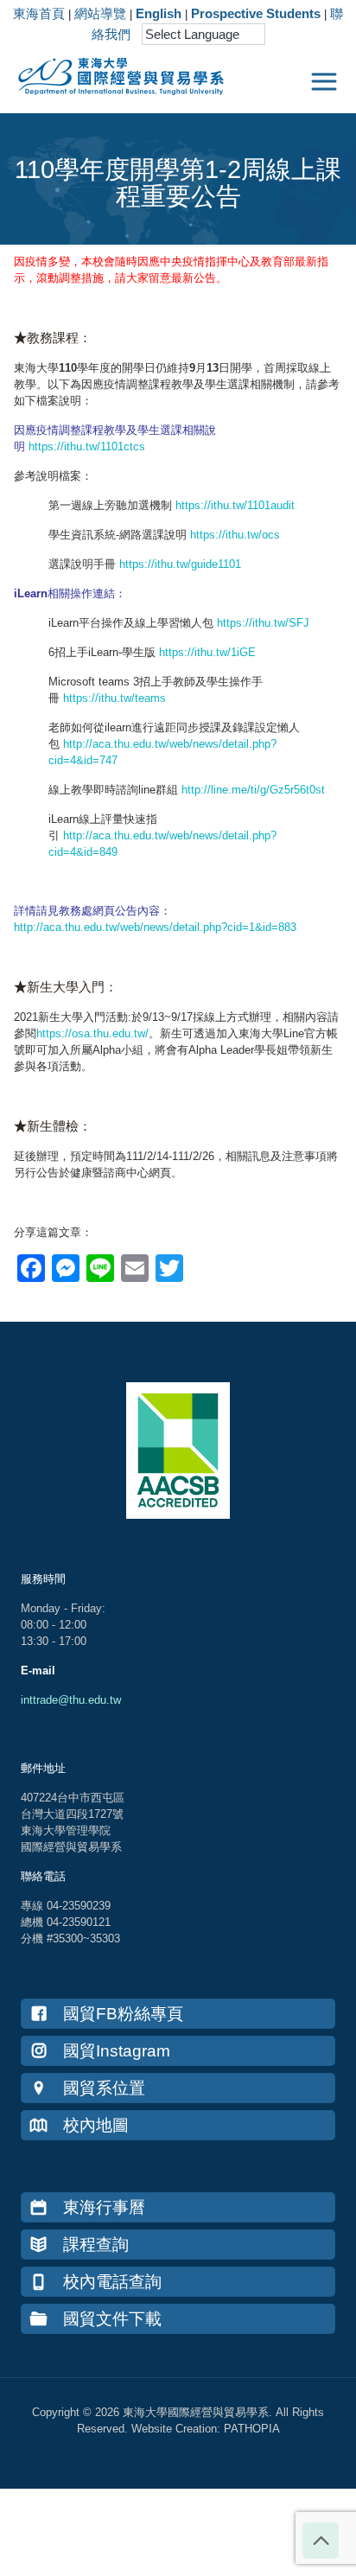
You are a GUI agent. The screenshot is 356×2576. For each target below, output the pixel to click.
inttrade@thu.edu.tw (71, 1700)
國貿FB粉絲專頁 (123, 2014)
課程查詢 (96, 2244)
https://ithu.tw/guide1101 (180, 564)
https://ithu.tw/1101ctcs (87, 446)
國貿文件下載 (112, 2319)
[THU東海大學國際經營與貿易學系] (112, 73)
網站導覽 (100, 13)
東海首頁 (39, 13)
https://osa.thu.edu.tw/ (92, 1033)
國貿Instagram (117, 2051)
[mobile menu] (324, 82)
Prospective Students (256, 13)
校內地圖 (96, 2125)
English (159, 13)
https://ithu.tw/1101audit (235, 505)
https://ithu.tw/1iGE (207, 652)
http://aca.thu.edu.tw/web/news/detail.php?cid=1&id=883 (155, 927)
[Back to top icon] (321, 2541)
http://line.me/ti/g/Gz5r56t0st (253, 790)
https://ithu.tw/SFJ (263, 623)
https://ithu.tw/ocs (235, 535)
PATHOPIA (252, 2429)
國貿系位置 (104, 2088)
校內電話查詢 (112, 2282)
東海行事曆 (104, 2207)
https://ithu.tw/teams (114, 698)
